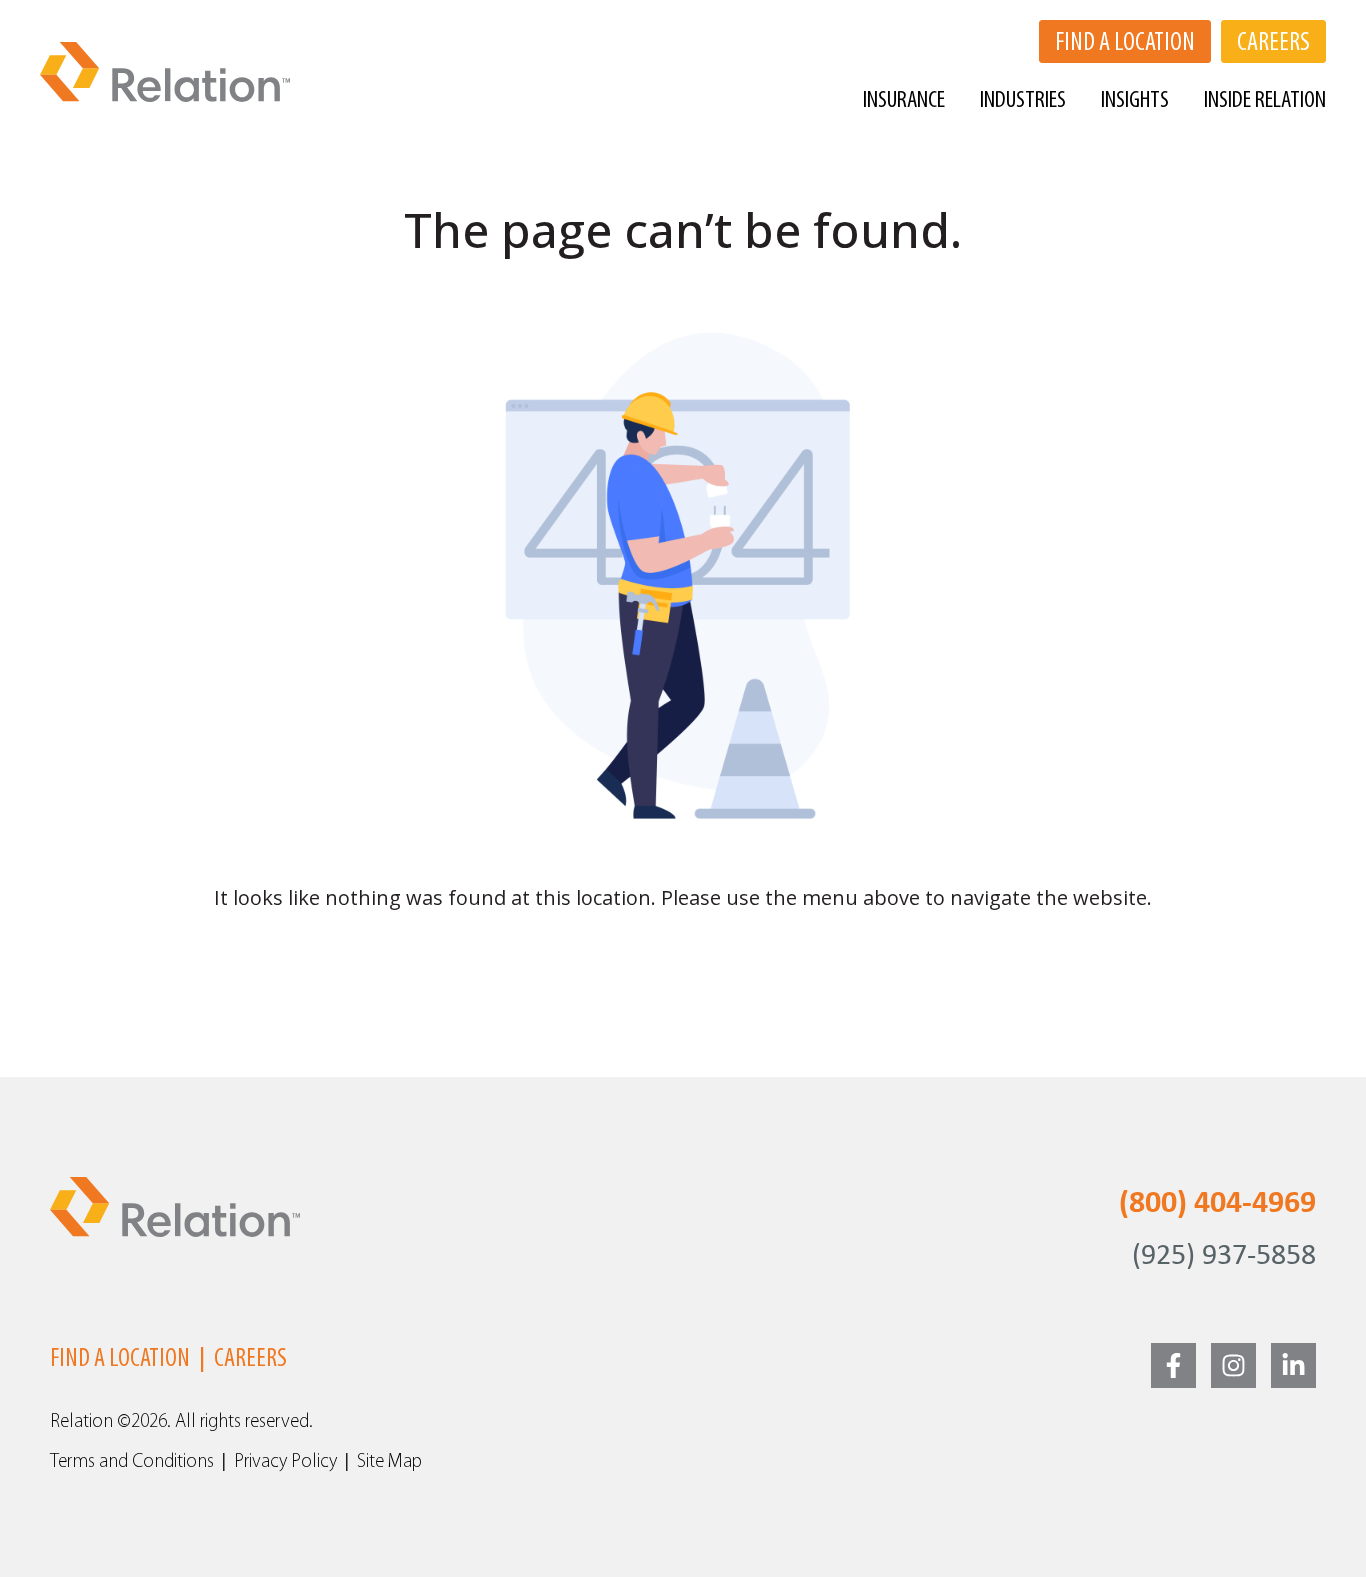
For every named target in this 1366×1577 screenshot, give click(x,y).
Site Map (389, 1462)
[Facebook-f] (1173, 1365)
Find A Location (120, 1359)
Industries (1023, 101)
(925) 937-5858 (1224, 1256)
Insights (1135, 101)
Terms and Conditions (132, 1462)
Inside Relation (1265, 101)
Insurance (904, 101)
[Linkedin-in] (1293, 1365)
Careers (250, 1359)
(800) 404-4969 (1217, 1204)
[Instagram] (1233, 1365)
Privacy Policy (285, 1462)
